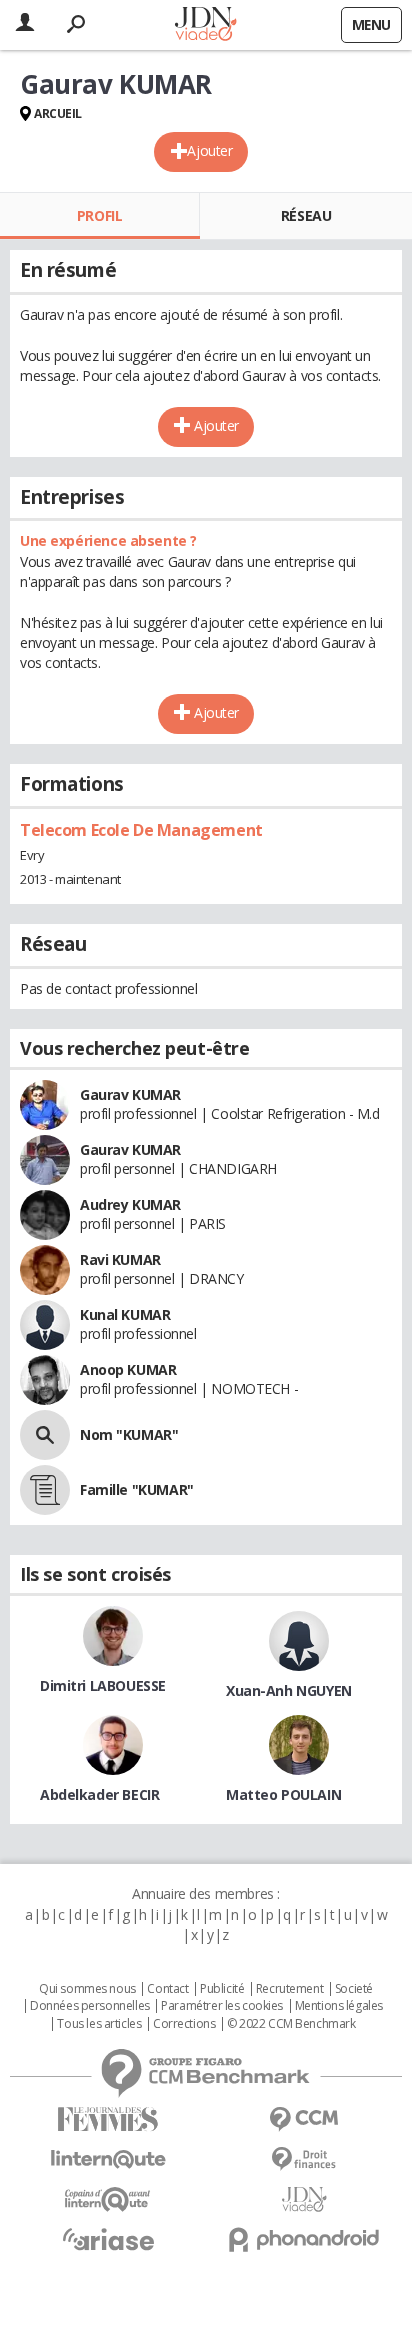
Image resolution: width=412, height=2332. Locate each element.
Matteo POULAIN (283, 1794)
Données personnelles (90, 2006)
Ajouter (209, 150)
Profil (99, 215)
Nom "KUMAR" (129, 1434)
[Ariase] (108, 2239)
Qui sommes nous (87, 1989)
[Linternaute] (108, 2159)
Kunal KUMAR (125, 1314)
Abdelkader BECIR (99, 1794)
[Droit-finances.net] (304, 2159)
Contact (167, 1989)
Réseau (306, 215)
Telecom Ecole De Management (141, 830)
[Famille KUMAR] (45, 1490)
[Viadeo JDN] (304, 2199)
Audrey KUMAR (130, 1204)
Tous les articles (99, 2024)
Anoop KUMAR (128, 1369)
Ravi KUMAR (120, 1259)
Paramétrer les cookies (222, 2006)
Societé (354, 1989)
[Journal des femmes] (108, 2119)
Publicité (222, 1989)
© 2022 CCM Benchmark (291, 2024)
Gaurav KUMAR (130, 1094)
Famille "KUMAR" (137, 1489)
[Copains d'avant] (108, 2199)
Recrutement (289, 1989)
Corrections (184, 2024)
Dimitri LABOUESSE (103, 1685)
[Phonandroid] (304, 2239)
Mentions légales (339, 2006)
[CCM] (304, 2119)
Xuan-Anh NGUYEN (289, 1690)
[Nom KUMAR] (45, 1435)
